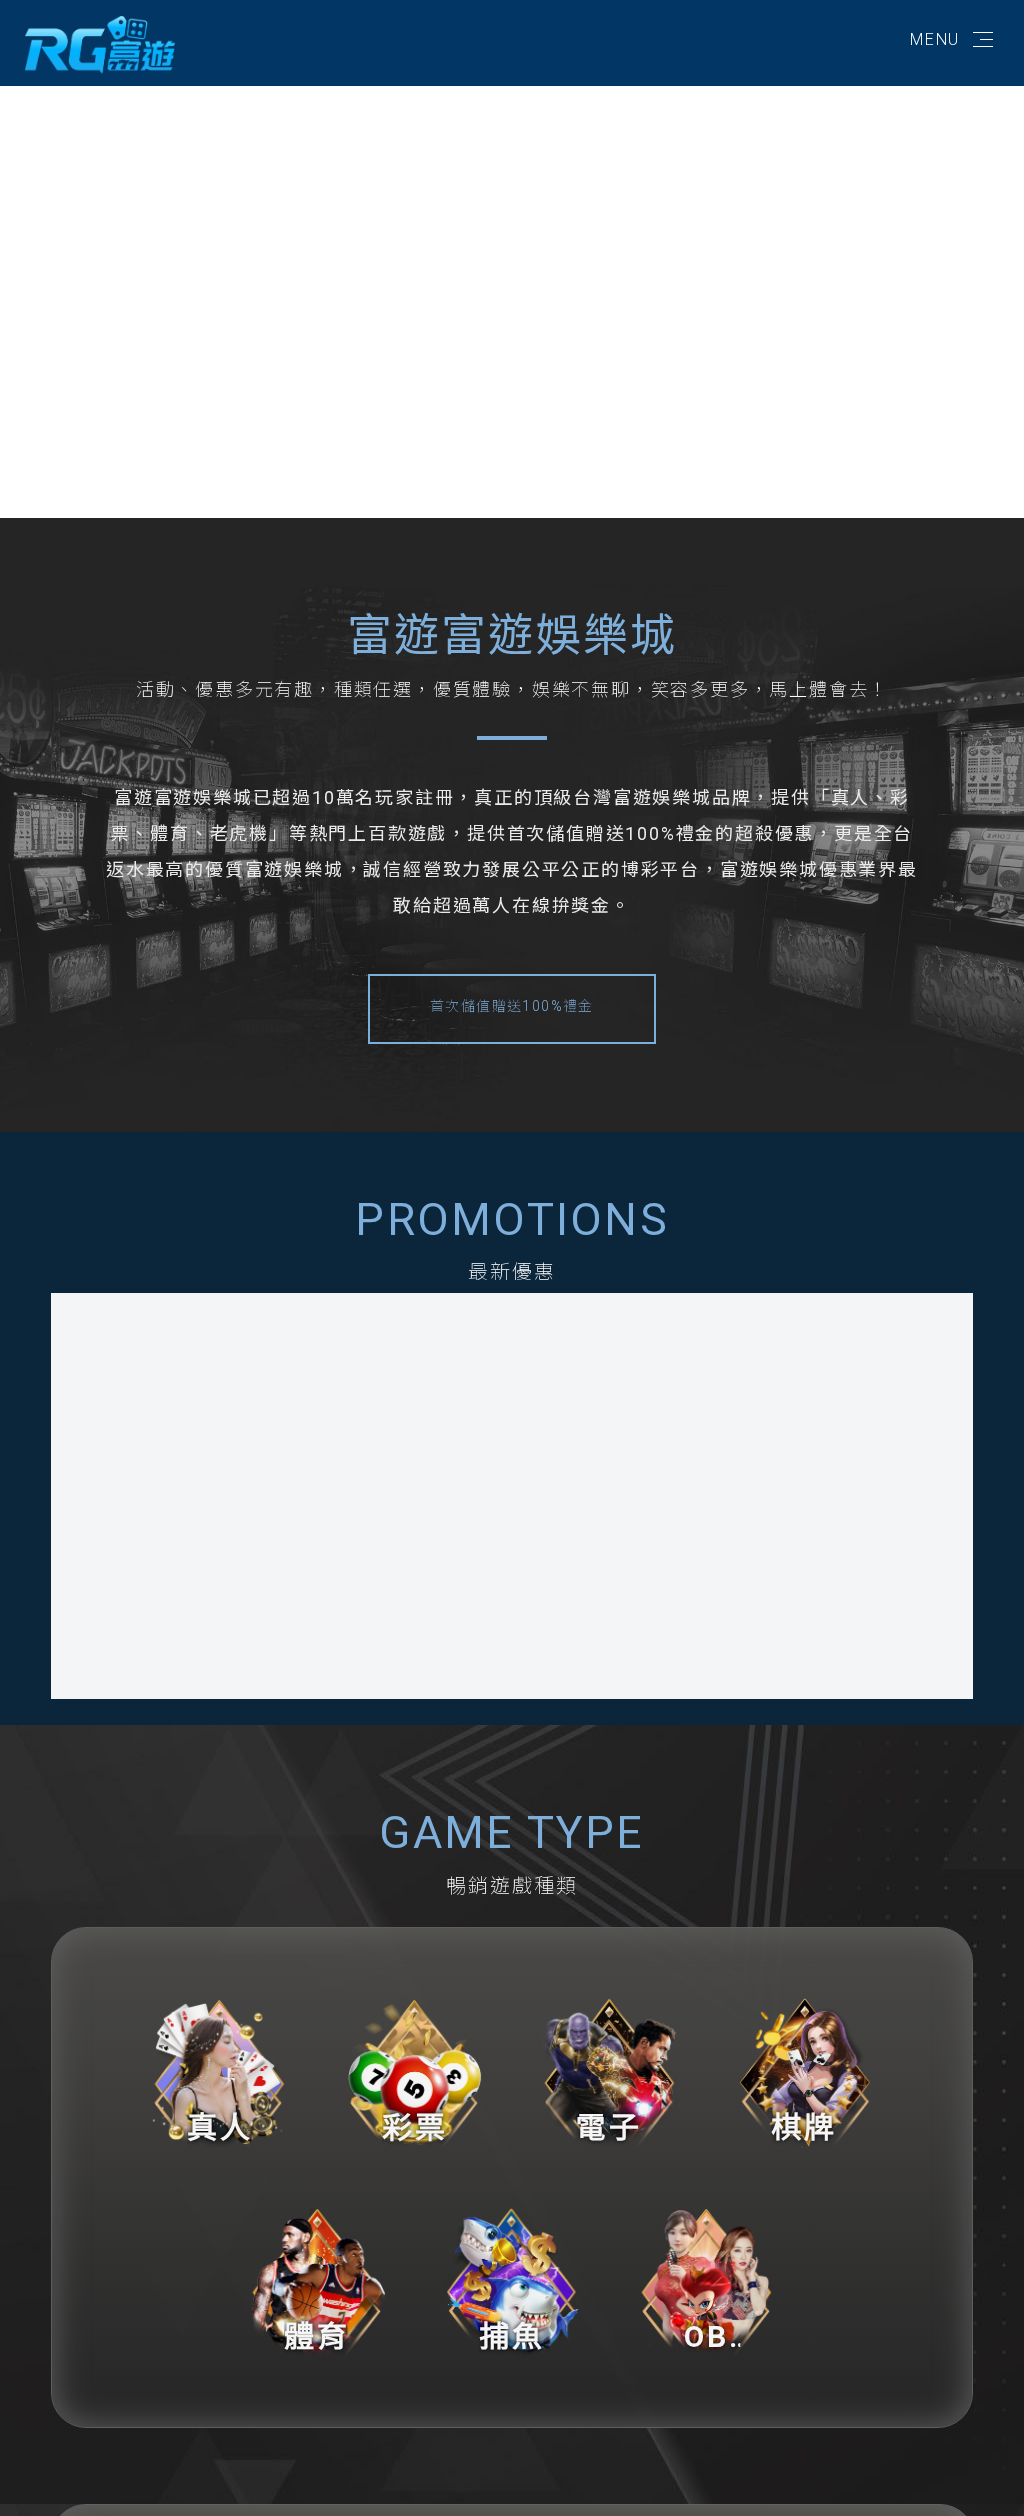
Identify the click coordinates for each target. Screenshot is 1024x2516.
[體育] (317, 2278)
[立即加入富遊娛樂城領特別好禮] (100, 43)
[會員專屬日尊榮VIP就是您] (281, 1464)
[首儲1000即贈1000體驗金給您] (742, 1464)
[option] (512, 293)
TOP (986, 2482)
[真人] (219, 2068)
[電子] (609, 2068)
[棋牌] (804, 2068)
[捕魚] (512, 2278)
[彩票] (414, 2068)
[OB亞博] (706, 2278)
